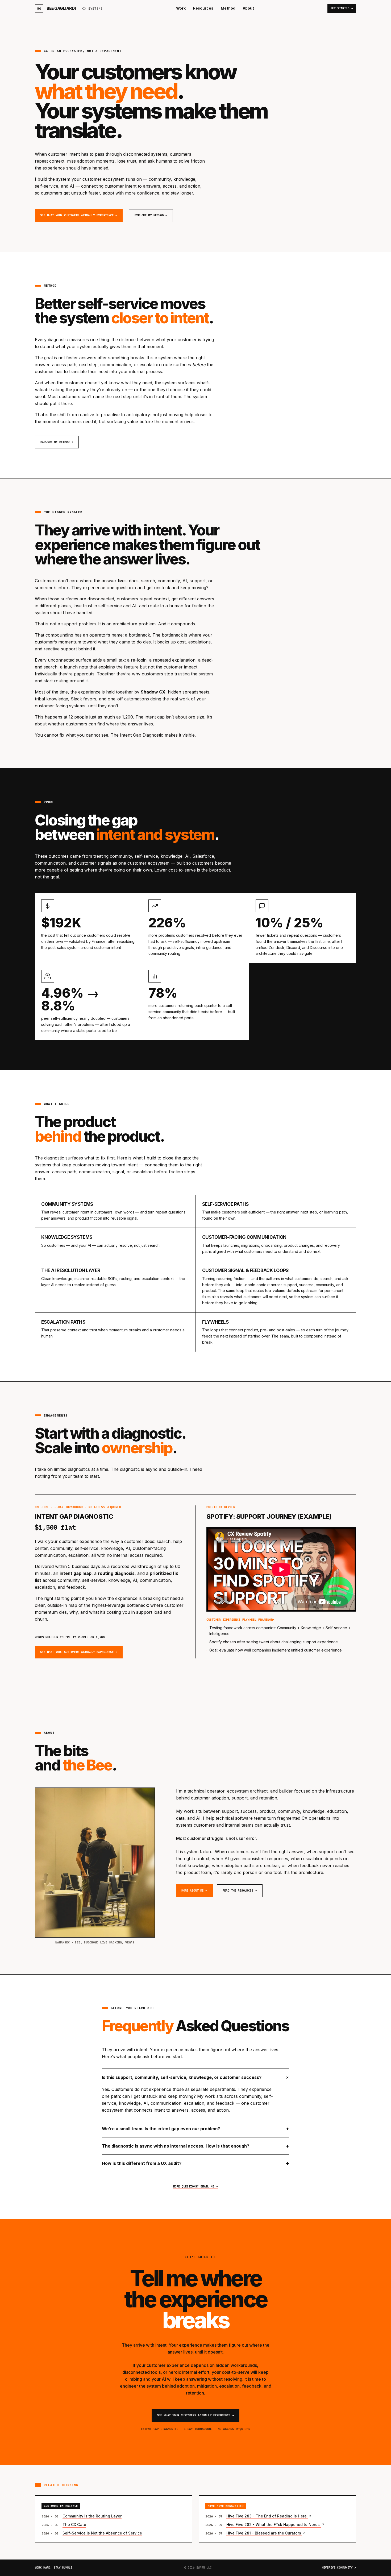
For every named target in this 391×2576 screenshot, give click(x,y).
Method (228, 8)
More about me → (194, 1890)
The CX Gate (74, 2525)
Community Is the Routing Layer (92, 2516)
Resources (203, 8)
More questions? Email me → (195, 2186)
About (248, 8)
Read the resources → (240, 1890)
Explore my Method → (151, 215)
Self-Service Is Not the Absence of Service (102, 2533)
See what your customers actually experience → (79, 215)
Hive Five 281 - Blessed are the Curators (264, 2533)
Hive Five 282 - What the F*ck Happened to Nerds (274, 2525)
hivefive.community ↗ (339, 2568)
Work (181, 8)
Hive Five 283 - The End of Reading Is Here (267, 2516)
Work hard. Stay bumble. (55, 2568)
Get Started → (342, 8)
